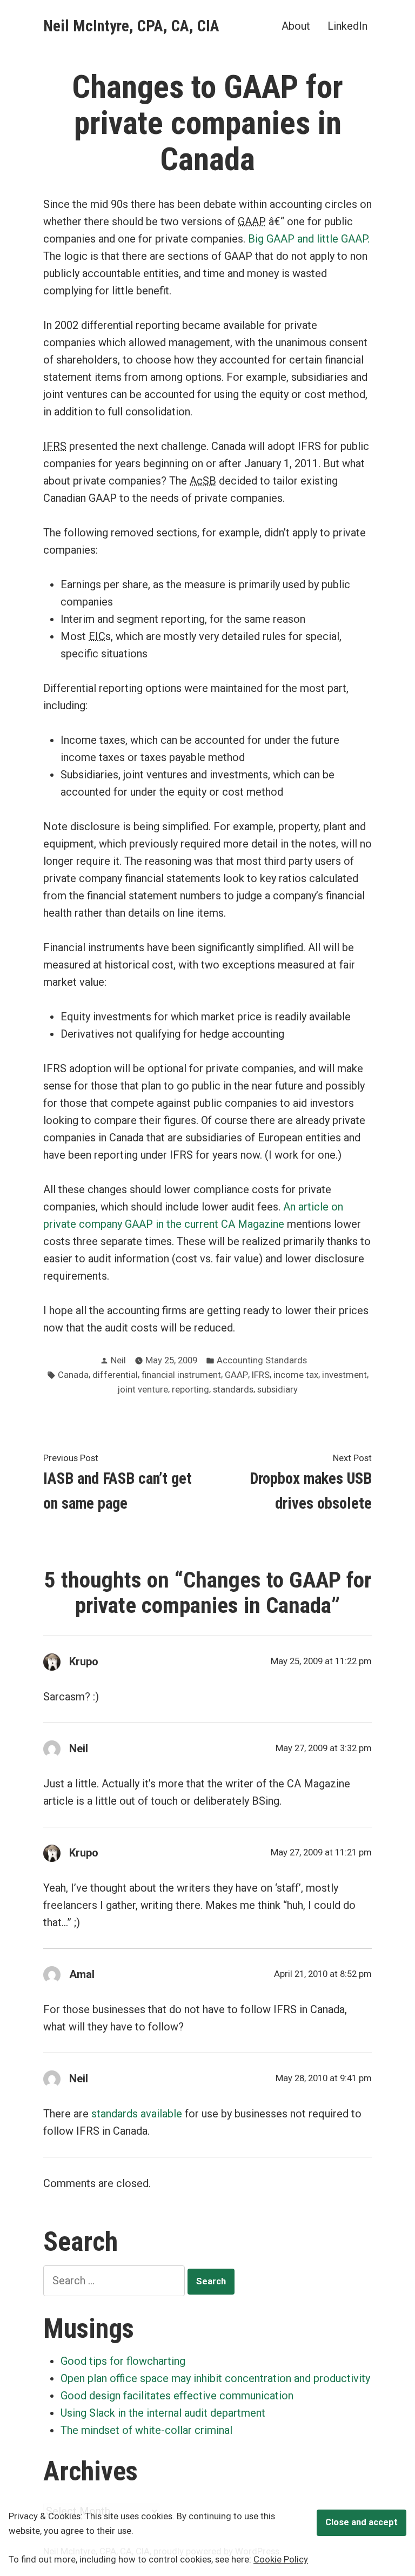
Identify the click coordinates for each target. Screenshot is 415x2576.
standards (233, 1390)
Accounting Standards (262, 1360)
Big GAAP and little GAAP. (309, 239)
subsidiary (277, 1390)
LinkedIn (347, 26)
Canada (73, 1375)
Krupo (84, 1662)
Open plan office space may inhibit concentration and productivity (215, 2378)
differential (115, 1375)
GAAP (236, 1375)
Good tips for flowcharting (123, 2361)
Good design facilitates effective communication (177, 2396)
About (296, 26)
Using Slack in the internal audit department (163, 2413)
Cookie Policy (281, 2560)
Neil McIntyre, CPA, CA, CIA (131, 26)
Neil (118, 1360)
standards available (137, 2114)
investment (344, 1375)
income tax (296, 1375)
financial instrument (181, 1375)
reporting (190, 1390)
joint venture (143, 1390)
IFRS (261, 1375)
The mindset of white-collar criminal (146, 2430)
